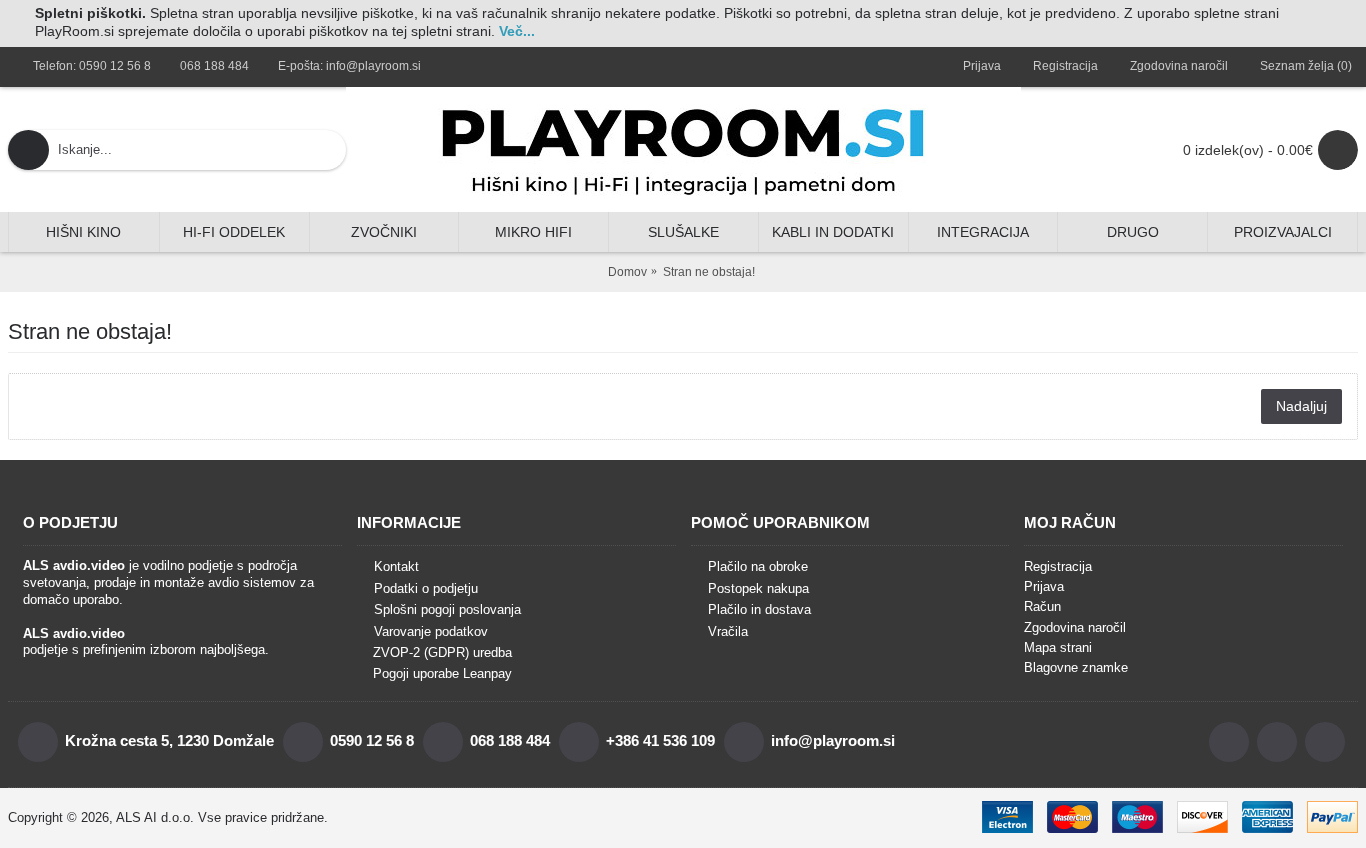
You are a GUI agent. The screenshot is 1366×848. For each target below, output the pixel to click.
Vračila (728, 631)
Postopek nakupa (758, 588)
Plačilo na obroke (758, 566)
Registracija (1058, 566)
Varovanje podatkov (431, 631)
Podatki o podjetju (426, 588)
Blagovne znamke (1076, 667)
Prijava (1044, 586)
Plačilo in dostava (759, 609)
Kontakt (396, 566)
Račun (1042, 606)
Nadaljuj (1301, 406)
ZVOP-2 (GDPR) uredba (442, 652)
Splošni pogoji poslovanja (447, 609)
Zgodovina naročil (1075, 627)
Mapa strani (1058, 647)
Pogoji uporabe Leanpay (442, 673)
